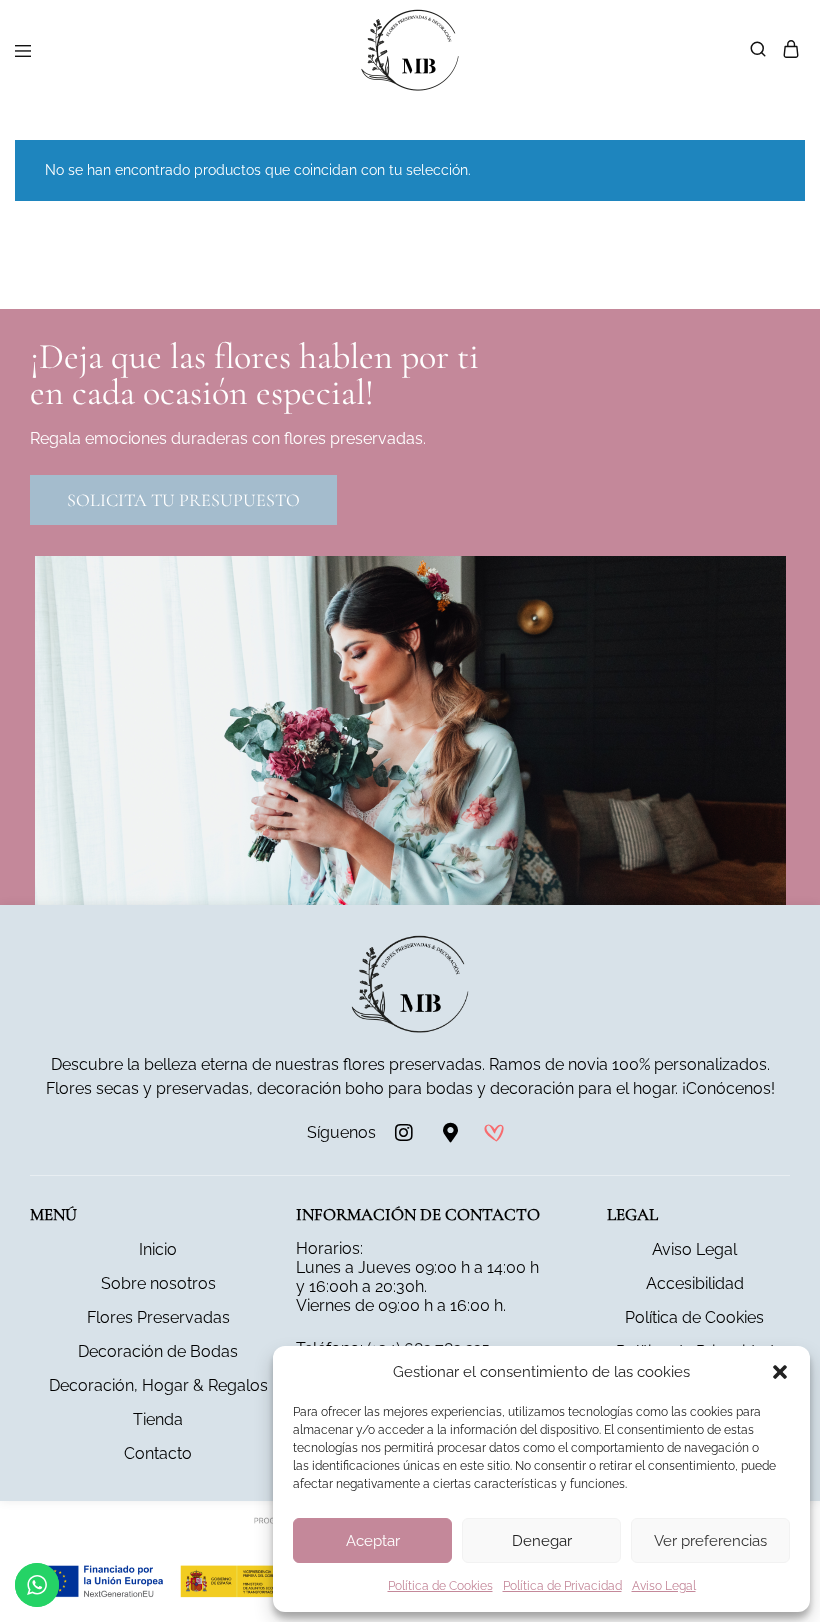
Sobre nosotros (158, 1283)
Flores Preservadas (158, 1317)
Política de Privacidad (562, 1586)
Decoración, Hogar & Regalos (158, 1385)
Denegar (542, 1541)
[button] (780, 1372)
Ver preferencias (710, 1541)
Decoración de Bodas (158, 1351)
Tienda (158, 1419)
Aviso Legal (664, 1586)
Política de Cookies (440, 1586)
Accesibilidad (695, 1283)
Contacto (158, 1453)
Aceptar (373, 1541)
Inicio (158, 1249)
